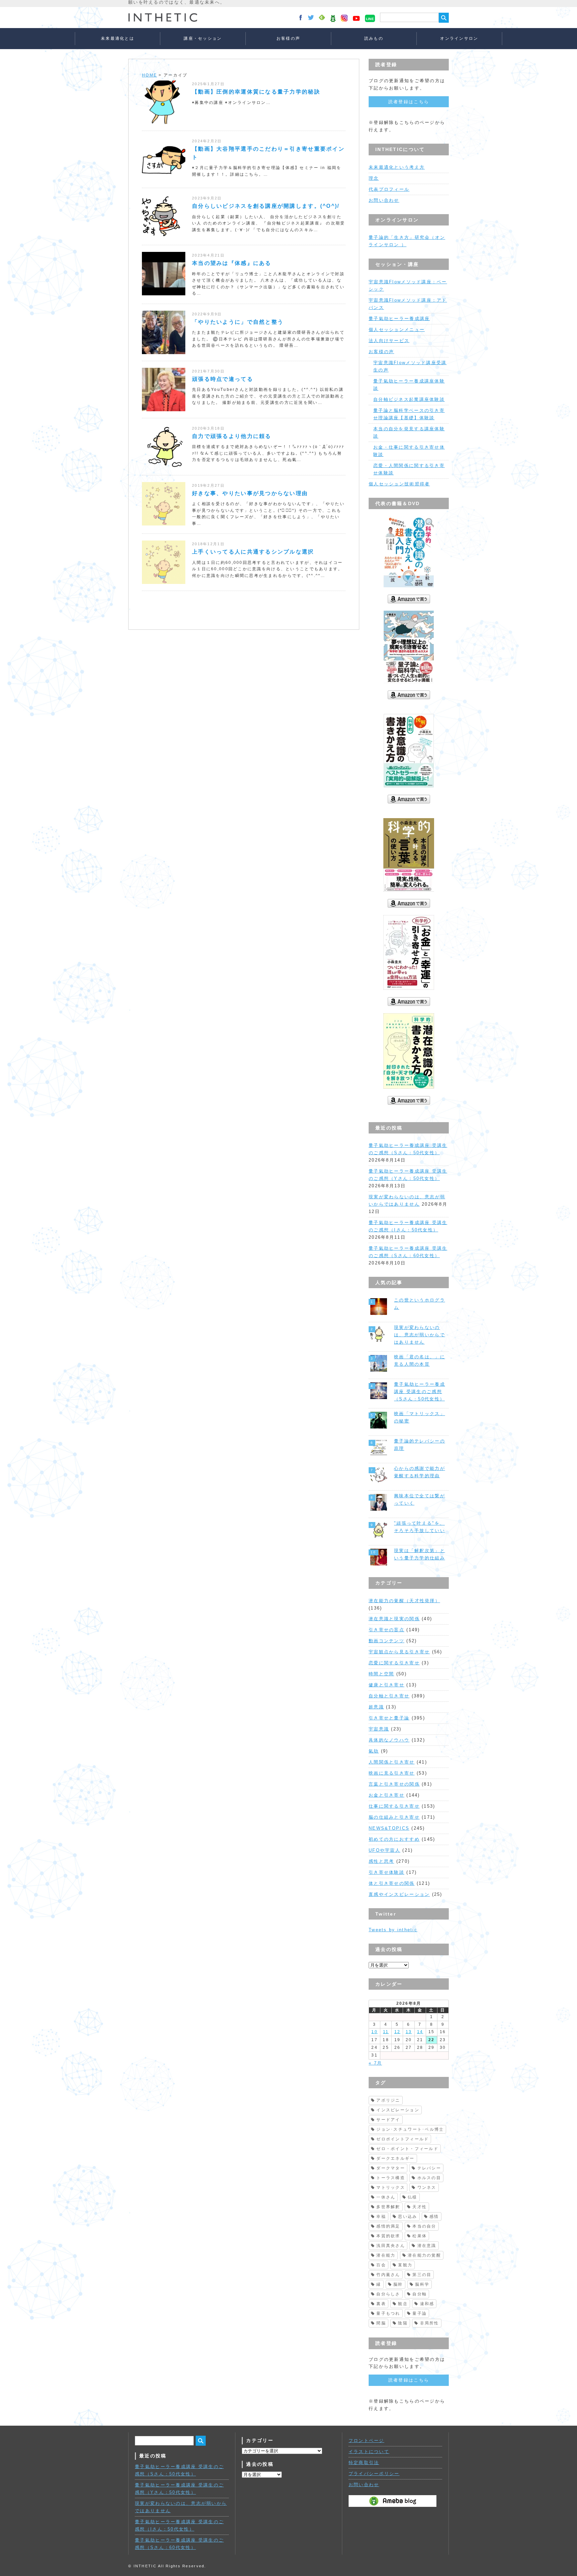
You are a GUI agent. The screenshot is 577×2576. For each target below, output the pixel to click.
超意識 (376, 1707)
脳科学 (422, 2284)
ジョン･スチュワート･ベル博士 (410, 2129)
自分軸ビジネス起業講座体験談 (409, 399)
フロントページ (366, 2441)
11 (386, 2032)
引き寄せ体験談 (387, 1872)
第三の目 (422, 2275)
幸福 (381, 2217)
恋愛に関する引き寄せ (394, 1663)
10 (374, 2032)
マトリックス (391, 2187)
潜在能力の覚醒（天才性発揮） (404, 1601)
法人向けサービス (389, 341)
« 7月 (375, 2063)
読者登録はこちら (409, 102)
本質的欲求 (388, 2236)
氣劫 (374, 1751)
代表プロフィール (389, 189)
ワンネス (427, 2187)
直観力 (405, 2265)
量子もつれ (388, 2313)
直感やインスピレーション (399, 1894)
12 (398, 2032)
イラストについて (369, 2452)
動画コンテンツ (387, 1641)
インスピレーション (398, 2110)
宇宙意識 (379, 1729)
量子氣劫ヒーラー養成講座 (399, 319)
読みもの (374, 38)
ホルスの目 (429, 2178)
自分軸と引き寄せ (389, 1696)
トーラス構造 (391, 2178)
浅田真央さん (391, 2246)
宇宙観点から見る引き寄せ (399, 1652)
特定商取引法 (364, 2463)
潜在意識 (427, 2246)
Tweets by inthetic (393, 1930)
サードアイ (388, 2120)
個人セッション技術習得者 (399, 484)
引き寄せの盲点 (387, 1630)
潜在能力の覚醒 (424, 2255)
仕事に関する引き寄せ (394, 1806)
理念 (374, 178)
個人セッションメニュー (397, 330)
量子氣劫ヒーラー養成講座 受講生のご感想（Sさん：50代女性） (420, 1392)
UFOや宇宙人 (384, 1850)
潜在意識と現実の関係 (394, 1619)
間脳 (381, 2323)
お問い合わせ (384, 200)
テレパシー (429, 2168)
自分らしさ (388, 2294)
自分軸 (420, 2294)
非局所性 (430, 2323)
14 (420, 2032)
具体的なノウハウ (389, 1740)
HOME (149, 75)
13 (409, 2032)
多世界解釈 (388, 2207)
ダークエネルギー (395, 2158)
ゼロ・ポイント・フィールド (407, 2149)
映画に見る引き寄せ (392, 1773)
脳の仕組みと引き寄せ (394, 1817)
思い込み (408, 2217)
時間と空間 (381, 1674)
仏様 (413, 2197)
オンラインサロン (459, 38)
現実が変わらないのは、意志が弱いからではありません (420, 1335)
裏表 (381, 2304)
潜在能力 (386, 2255)
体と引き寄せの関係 (392, 1883)
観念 (403, 2304)
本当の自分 (424, 2226)
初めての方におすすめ (394, 1839)
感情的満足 (388, 2226)
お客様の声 (288, 38)
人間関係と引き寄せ (392, 1762)
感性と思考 (381, 1861)
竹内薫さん (388, 2275)
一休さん (386, 2197)
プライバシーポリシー (374, 2474)
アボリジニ (388, 2100)
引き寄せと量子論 (389, 1718)
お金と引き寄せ (387, 1795)
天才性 (420, 2207)
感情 (434, 2217)
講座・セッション (203, 38)
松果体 (420, 2236)
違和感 (427, 2304)
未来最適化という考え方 (397, 167)
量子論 (420, 2313)
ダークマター (391, 2168)
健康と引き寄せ (387, 1685)
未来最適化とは (118, 38)
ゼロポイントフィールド (403, 2139)
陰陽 (403, 2323)
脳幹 (398, 2284)
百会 (381, 2265)
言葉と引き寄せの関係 (394, 1784)
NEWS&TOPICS (389, 1828)
